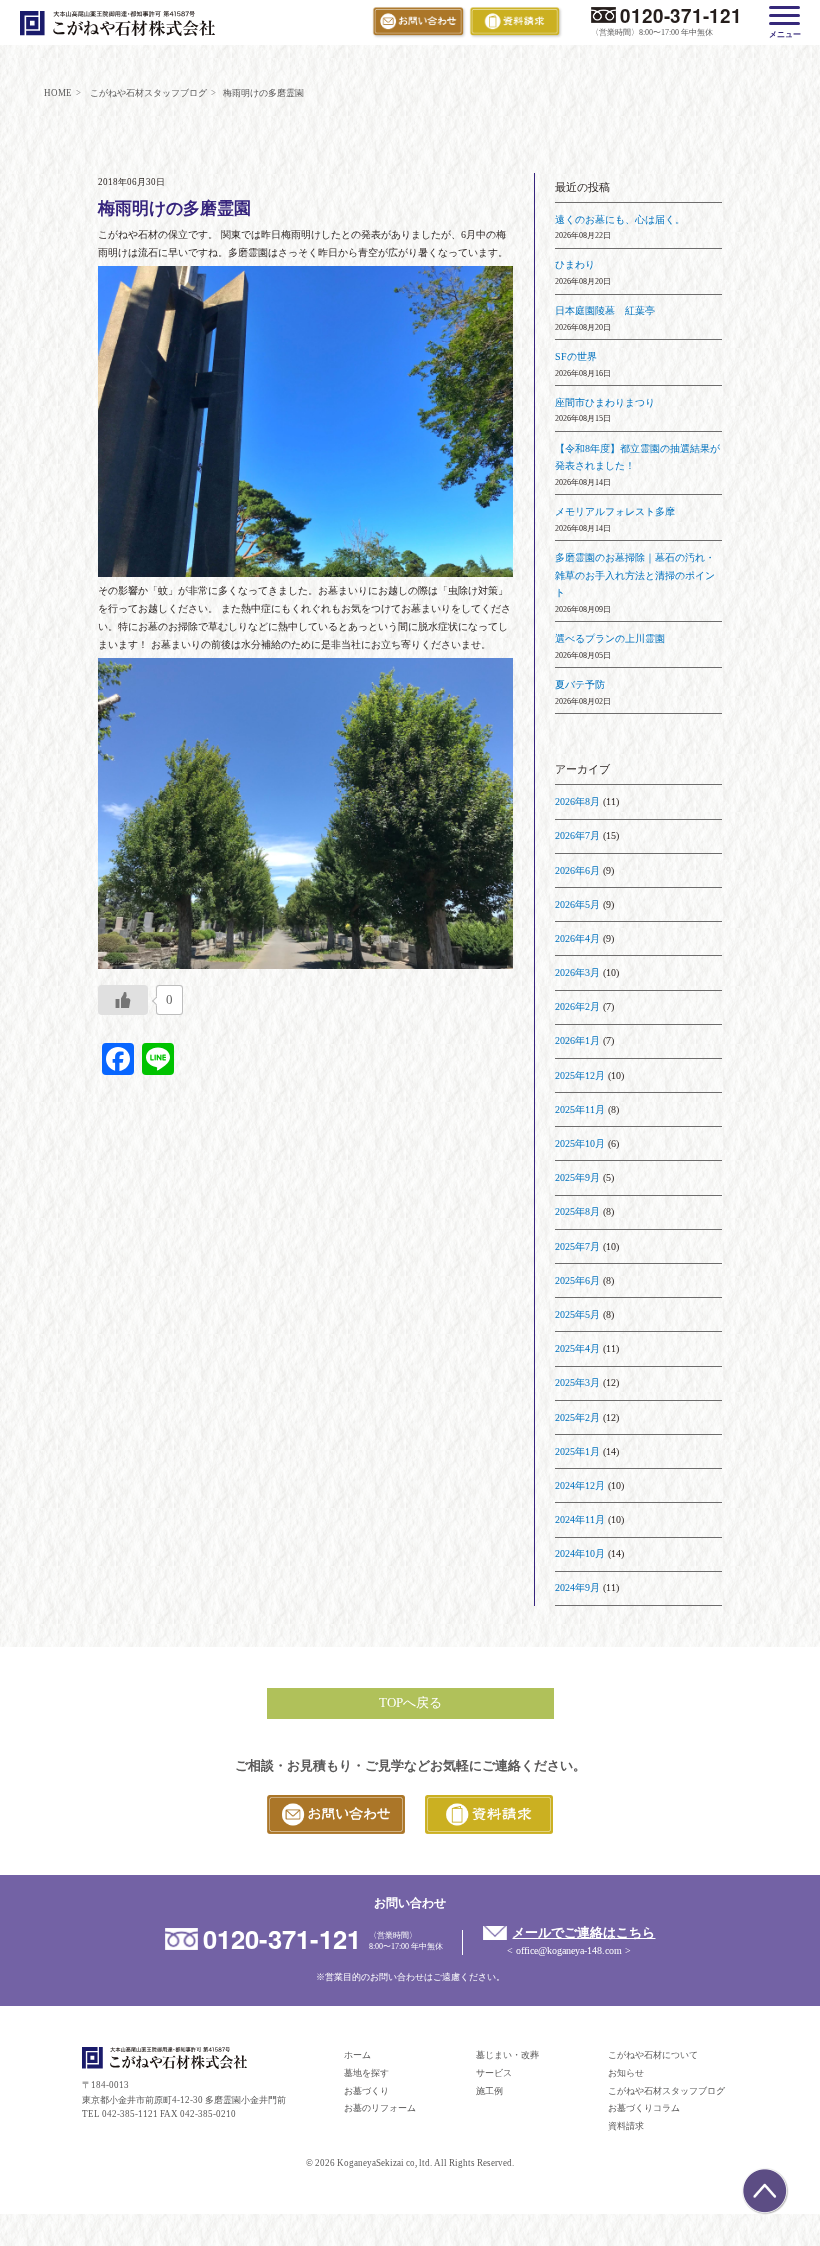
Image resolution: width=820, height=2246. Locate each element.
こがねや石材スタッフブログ (666, 2091)
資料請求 (626, 2126)
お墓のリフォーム (380, 2108)
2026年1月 (577, 1040)
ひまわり (575, 264)
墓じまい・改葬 (507, 2055)
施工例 (489, 2091)
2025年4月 (577, 1348)
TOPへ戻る (410, 1703)
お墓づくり (366, 2091)
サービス (494, 2073)
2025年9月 (577, 1177)
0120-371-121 (680, 15)
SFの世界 (576, 356)
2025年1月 (577, 1451)
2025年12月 (580, 1075)
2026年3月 (577, 972)
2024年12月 (580, 1485)
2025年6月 (577, 1280)
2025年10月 (580, 1143)
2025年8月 (577, 1211)
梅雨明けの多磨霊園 (174, 208)
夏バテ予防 (580, 684)
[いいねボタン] (123, 1000)
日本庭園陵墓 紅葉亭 (605, 310)
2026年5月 (577, 904)
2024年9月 (577, 1587)
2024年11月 (580, 1519)
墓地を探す (366, 2073)
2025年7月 (577, 1246)
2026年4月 (577, 938)
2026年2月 (577, 1006)
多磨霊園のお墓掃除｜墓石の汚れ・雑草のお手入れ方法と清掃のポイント (635, 575)
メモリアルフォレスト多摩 (615, 511)
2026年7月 (577, 835)
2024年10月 (580, 1553)
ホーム (357, 2055)
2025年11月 (580, 1109)
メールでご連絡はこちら (583, 1933)
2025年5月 (577, 1314)
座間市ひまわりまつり (605, 402)
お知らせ (626, 2073)
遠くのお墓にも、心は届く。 (620, 219)
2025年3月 (577, 1382)
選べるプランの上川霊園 (610, 638)
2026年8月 (577, 801)
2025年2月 (577, 1417)
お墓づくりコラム (644, 2108)
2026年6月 (577, 870)
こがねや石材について (653, 2055)
